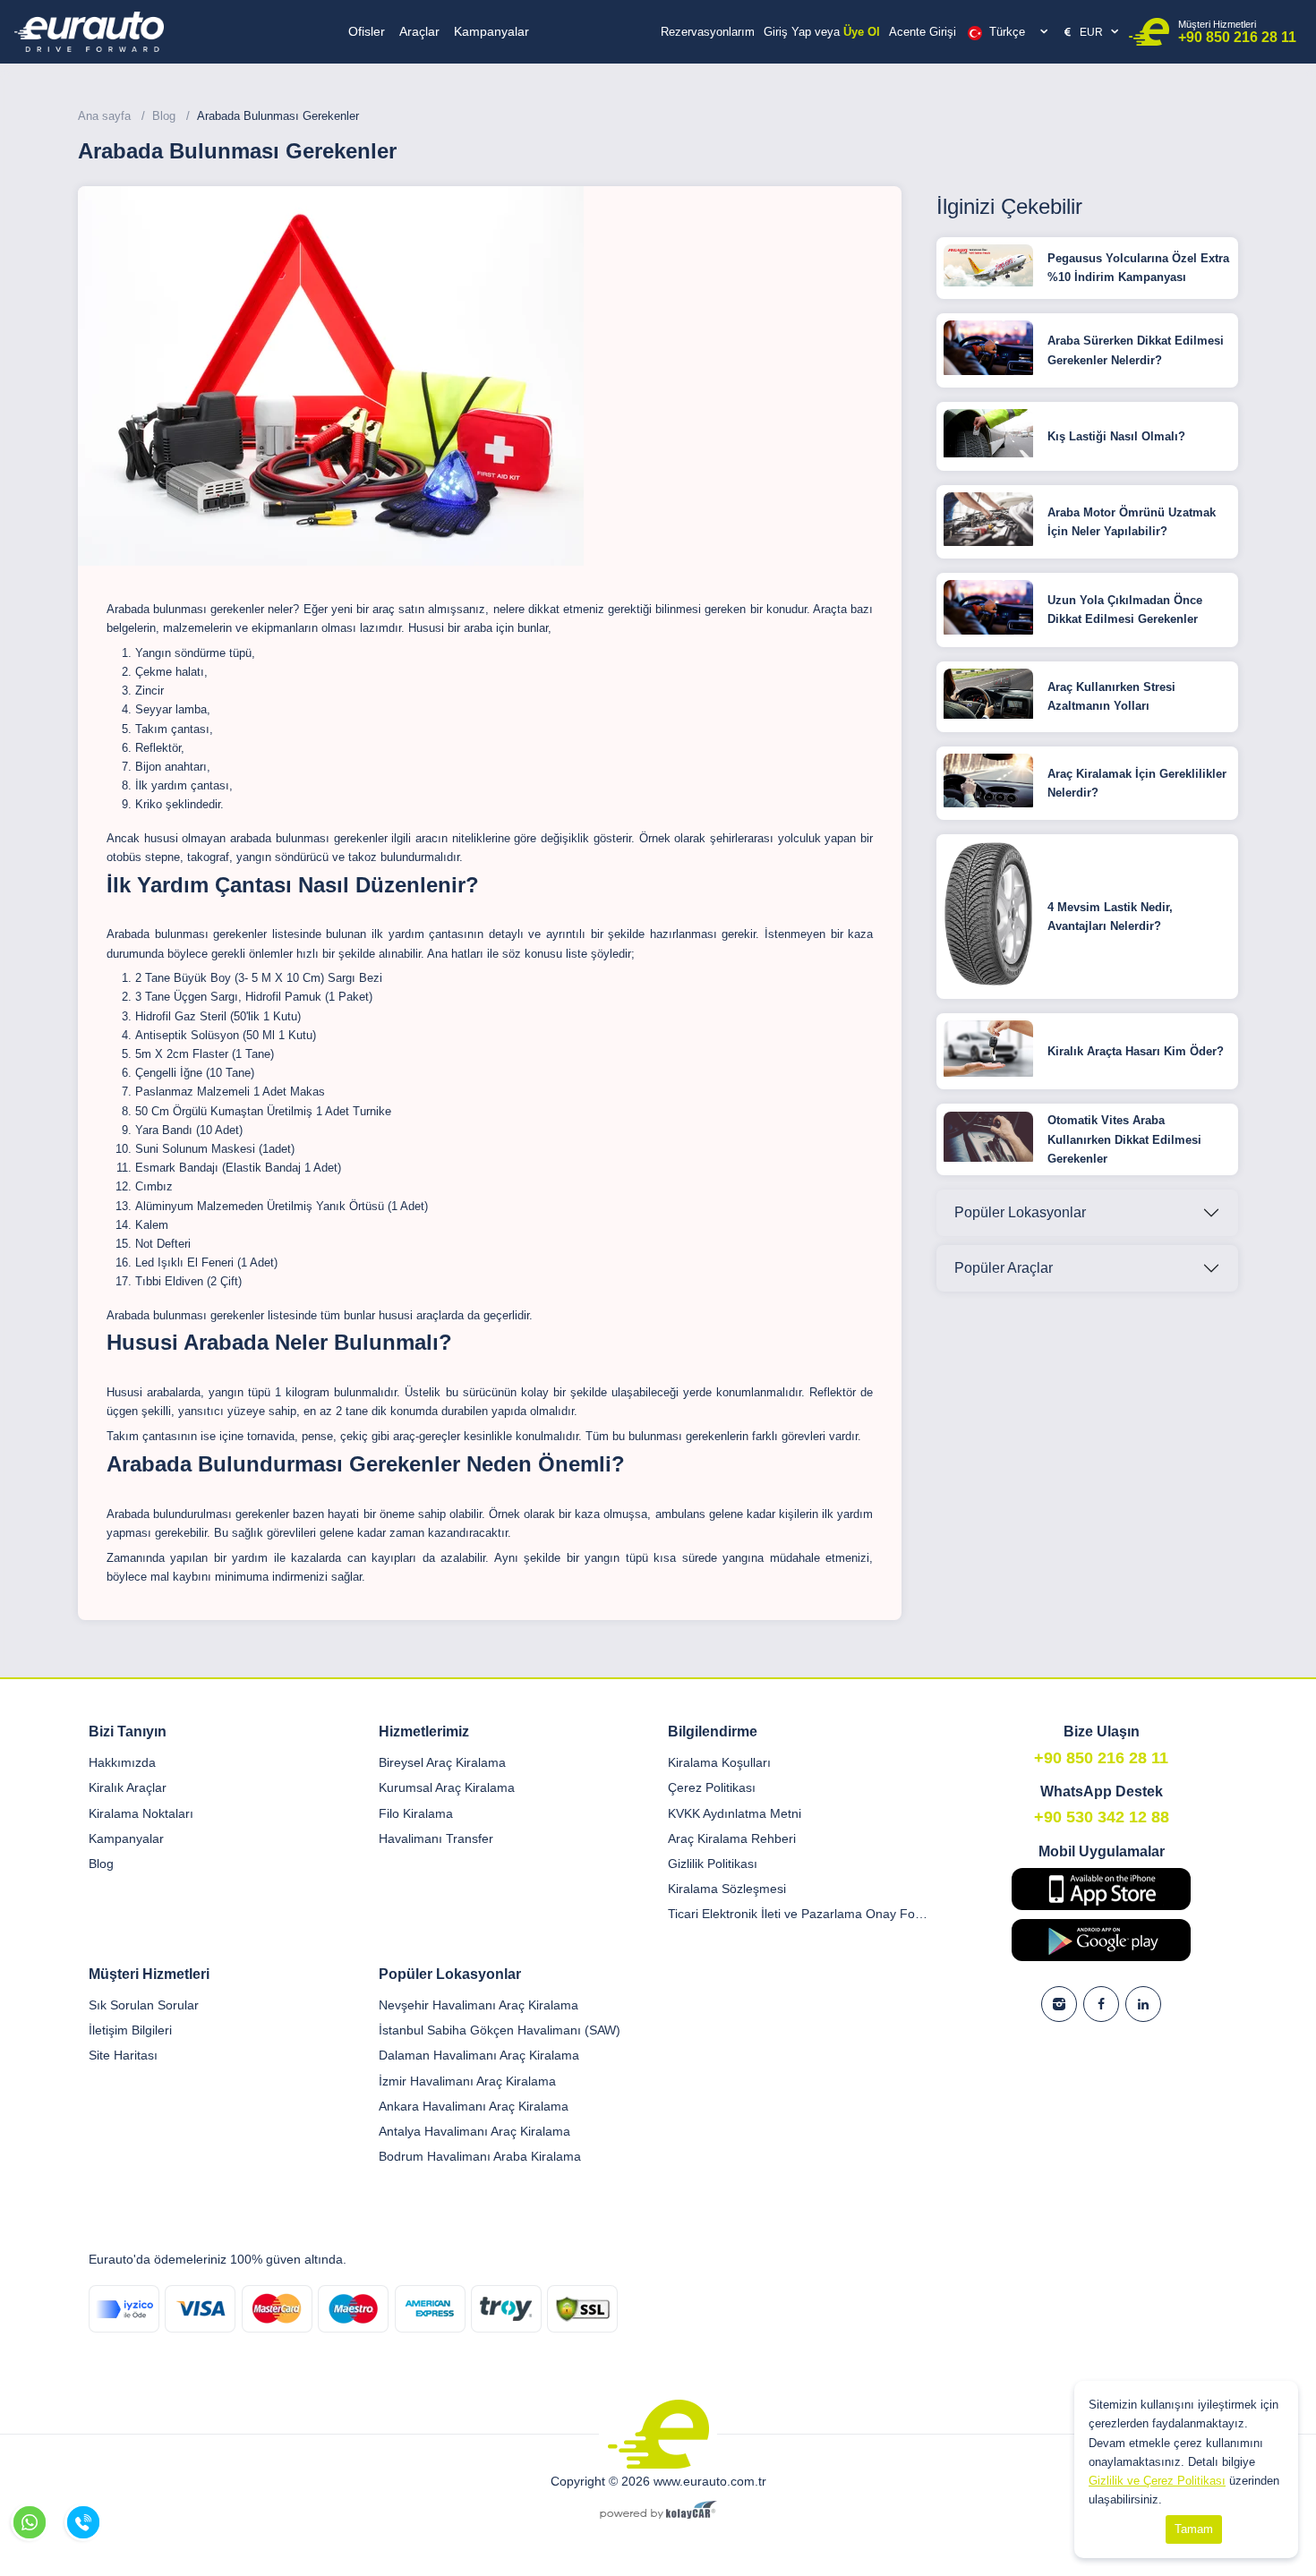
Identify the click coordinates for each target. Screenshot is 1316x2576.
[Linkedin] (1143, 2004)
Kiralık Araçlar (128, 1787)
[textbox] (1011, 32)
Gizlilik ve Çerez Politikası (1157, 2481)
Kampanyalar (491, 31)
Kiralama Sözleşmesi (727, 1889)
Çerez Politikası (712, 1787)
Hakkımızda (122, 1762)
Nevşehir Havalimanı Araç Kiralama (479, 2005)
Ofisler (367, 31)
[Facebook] (1101, 2004)
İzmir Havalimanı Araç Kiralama (467, 2081)
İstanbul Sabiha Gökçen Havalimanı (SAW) (500, 2030)
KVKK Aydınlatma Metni (735, 1813)
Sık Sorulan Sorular (144, 2005)
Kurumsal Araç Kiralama (447, 1787)
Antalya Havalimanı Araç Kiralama (474, 2131)
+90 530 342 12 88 (1102, 1817)
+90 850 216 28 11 (1237, 32)
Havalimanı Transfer (436, 1838)
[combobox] (1008, 32)
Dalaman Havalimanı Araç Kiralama (479, 2055)
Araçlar (419, 31)
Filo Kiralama (416, 1813)
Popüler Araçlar (1004, 1268)
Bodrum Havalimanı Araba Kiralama (480, 2156)
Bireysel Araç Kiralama (442, 1762)
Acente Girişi (923, 32)
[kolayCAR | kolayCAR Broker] (658, 2512)
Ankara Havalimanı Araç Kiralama (474, 2106)
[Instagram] (1059, 2004)
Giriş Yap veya (822, 32)
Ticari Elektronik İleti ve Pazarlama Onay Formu (800, 1914)
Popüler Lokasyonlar (1020, 1212)
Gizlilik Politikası (713, 1864)
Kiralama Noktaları (141, 1813)
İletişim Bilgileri (130, 2030)
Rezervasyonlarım (708, 32)
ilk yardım (400, 934)
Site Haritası (123, 2055)
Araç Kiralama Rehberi (732, 1838)
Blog (101, 1864)
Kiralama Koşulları (719, 1762)
